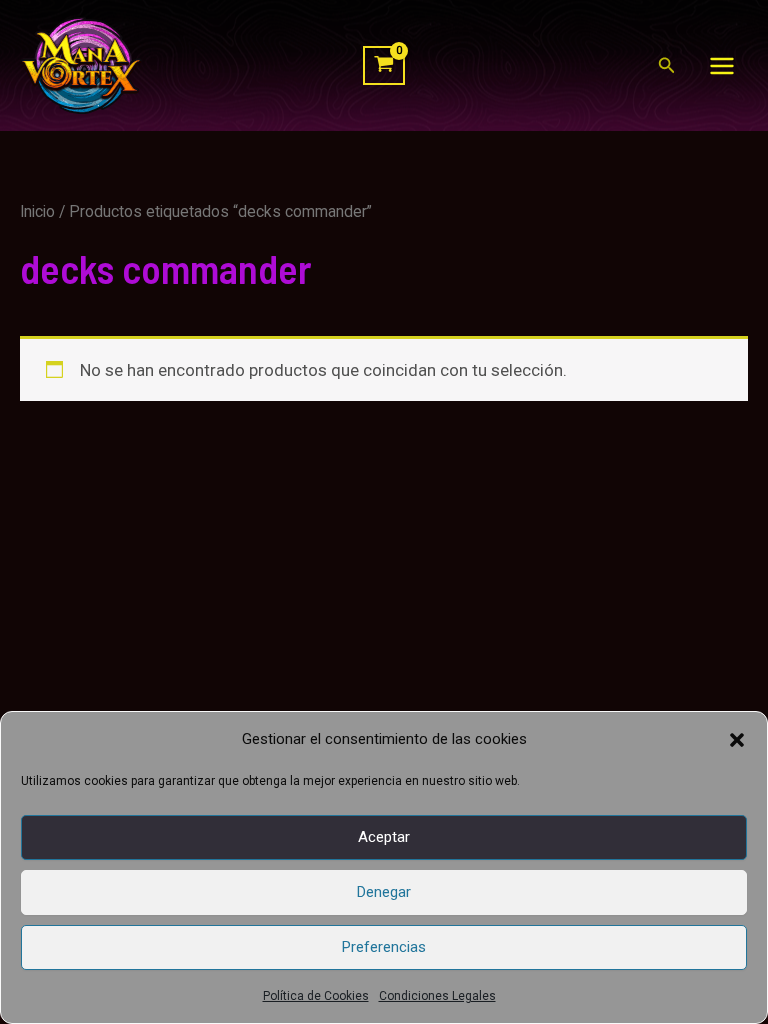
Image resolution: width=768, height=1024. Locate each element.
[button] (737, 740)
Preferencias (384, 947)
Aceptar (384, 837)
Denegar (384, 892)
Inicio (37, 211)
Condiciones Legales (437, 996)
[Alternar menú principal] (722, 66)
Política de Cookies (316, 996)
